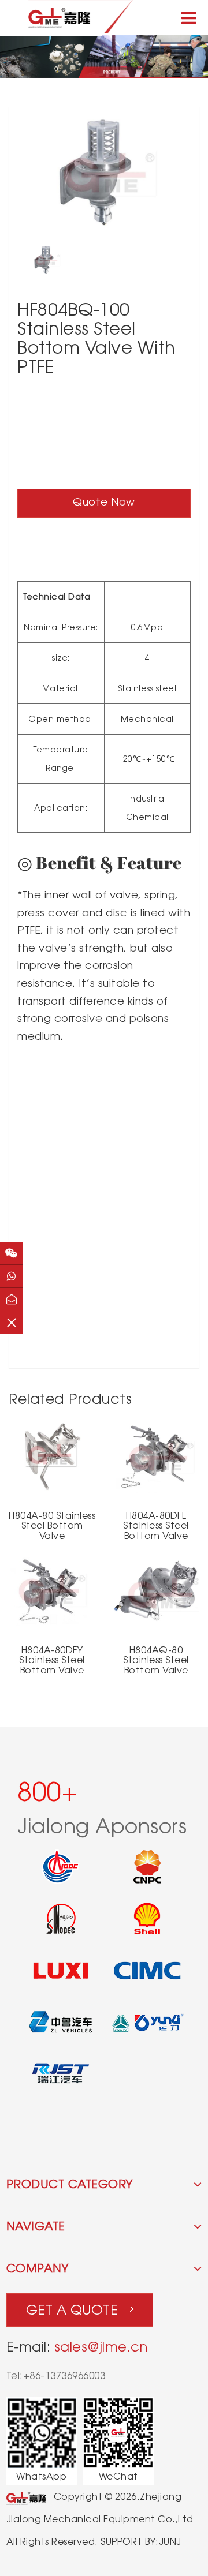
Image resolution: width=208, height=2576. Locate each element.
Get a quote (72, 2310)
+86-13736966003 (64, 2376)
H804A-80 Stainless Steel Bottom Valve (52, 1526)
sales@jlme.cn (101, 2347)
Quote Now (104, 502)
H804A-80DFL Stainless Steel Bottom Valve (156, 1526)
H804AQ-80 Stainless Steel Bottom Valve (156, 1660)
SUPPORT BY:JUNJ (141, 2542)
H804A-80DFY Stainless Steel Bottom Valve (52, 1660)
